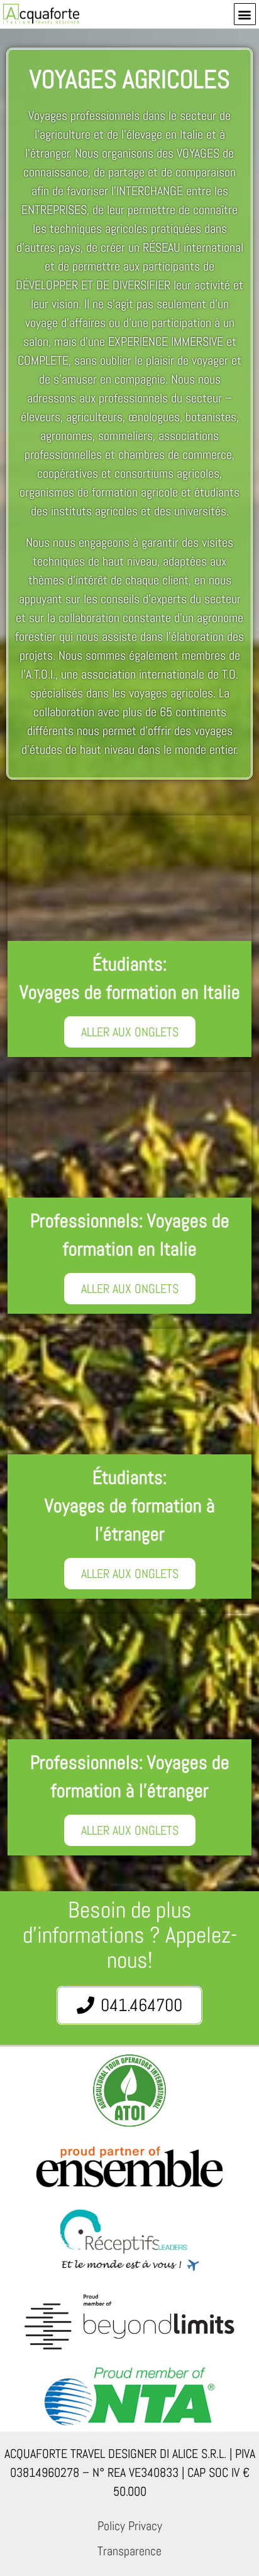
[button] (245, 14)
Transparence (129, 2551)
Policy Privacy (130, 2526)
